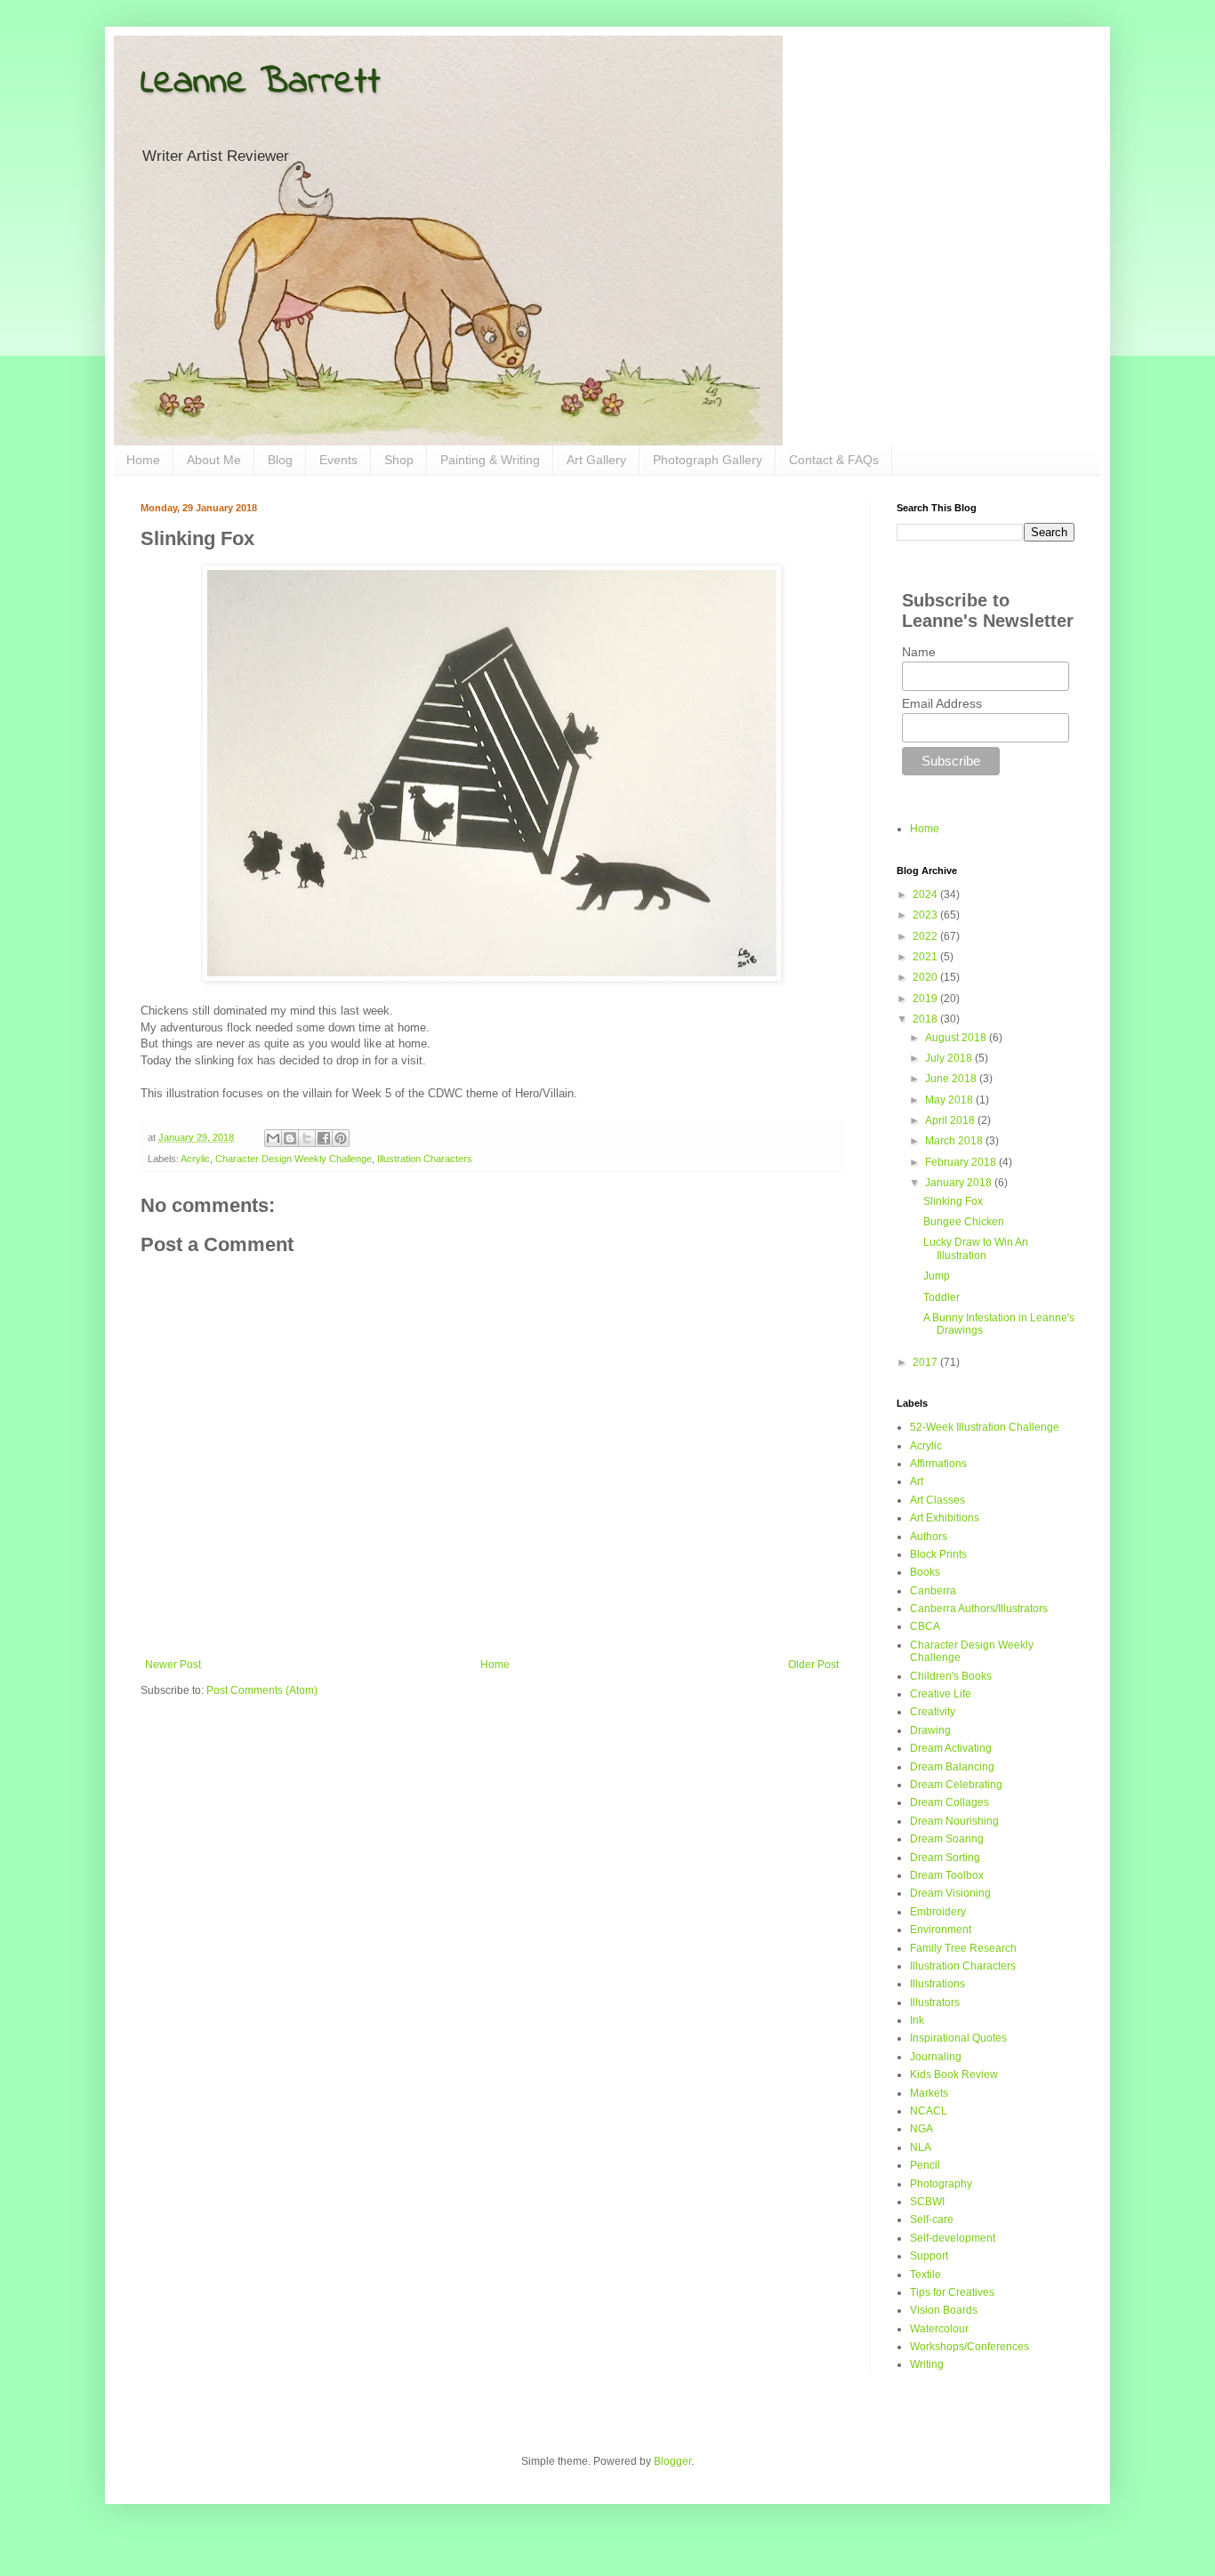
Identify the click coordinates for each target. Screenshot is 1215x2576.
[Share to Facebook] (324, 1138)
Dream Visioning (950, 1893)
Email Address (942, 703)
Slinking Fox (953, 1201)
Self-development (953, 2238)
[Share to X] (307, 1138)
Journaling (936, 2057)
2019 (926, 999)
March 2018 (955, 1141)
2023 (926, 915)
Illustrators (935, 2002)
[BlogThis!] (290, 1138)
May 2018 (950, 1100)
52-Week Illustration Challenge (985, 1427)
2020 (926, 977)
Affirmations (938, 1464)
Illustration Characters (425, 1159)
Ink (917, 2020)
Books (925, 1572)
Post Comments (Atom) (262, 1690)
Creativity (933, 1712)
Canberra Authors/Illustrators (979, 1609)
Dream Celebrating (956, 1785)
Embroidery (938, 1912)
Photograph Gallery (708, 460)
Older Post (813, 1665)
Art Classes (937, 1500)
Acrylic (195, 1159)
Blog (280, 460)
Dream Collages (949, 1802)
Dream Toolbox (947, 1875)
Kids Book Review (954, 2074)
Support (929, 2256)
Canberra (933, 1591)
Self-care (932, 2219)
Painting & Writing (490, 460)
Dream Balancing (952, 1767)
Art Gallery (596, 460)
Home (143, 460)
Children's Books (951, 1676)
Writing (927, 2364)
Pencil (925, 2165)
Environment (941, 1930)
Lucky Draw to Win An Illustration (976, 1248)
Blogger (672, 2461)
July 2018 (950, 1058)
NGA (921, 2129)
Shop (399, 460)
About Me (214, 460)
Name (919, 652)
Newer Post (173, 1665)
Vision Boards (944, 2310)
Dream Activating (951, 1748)
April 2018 (951, 1120)
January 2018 (960, 1183)
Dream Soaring (947, 1839)
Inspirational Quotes (958, 2038)
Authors (929, 1537)
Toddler (941, 1297)
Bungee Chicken (964, 1222)
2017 (926, 1362)
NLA (921, 2147)
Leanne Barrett (261, 83)
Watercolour (939, 2329)
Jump (937, 1276)
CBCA (925, 1626)
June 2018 (952, 1079)
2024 (926, 895)
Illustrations (937, 1984)
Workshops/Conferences (970, 2347)
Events (338, 460)
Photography (941, 2184)
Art (917, 1481)
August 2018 (957, 1038)
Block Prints (938, 1554)
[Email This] (273, 1138)
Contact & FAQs (834, 460)
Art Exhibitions (945, 1518)
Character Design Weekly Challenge (294, 1159)
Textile (925, 2275)
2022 (926, 936)
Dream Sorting (945, 1858)
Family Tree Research (963, 1948)
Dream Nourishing (954, 1821)
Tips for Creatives (952, 2292)
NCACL (929, 2111)
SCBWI (927, 2202)
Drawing (930, 1730)
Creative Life (941, 1694)
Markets (929, 2093)
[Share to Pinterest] (341, 1138)
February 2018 (962, 1162)
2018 (926, 1019)
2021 (926, 957)
